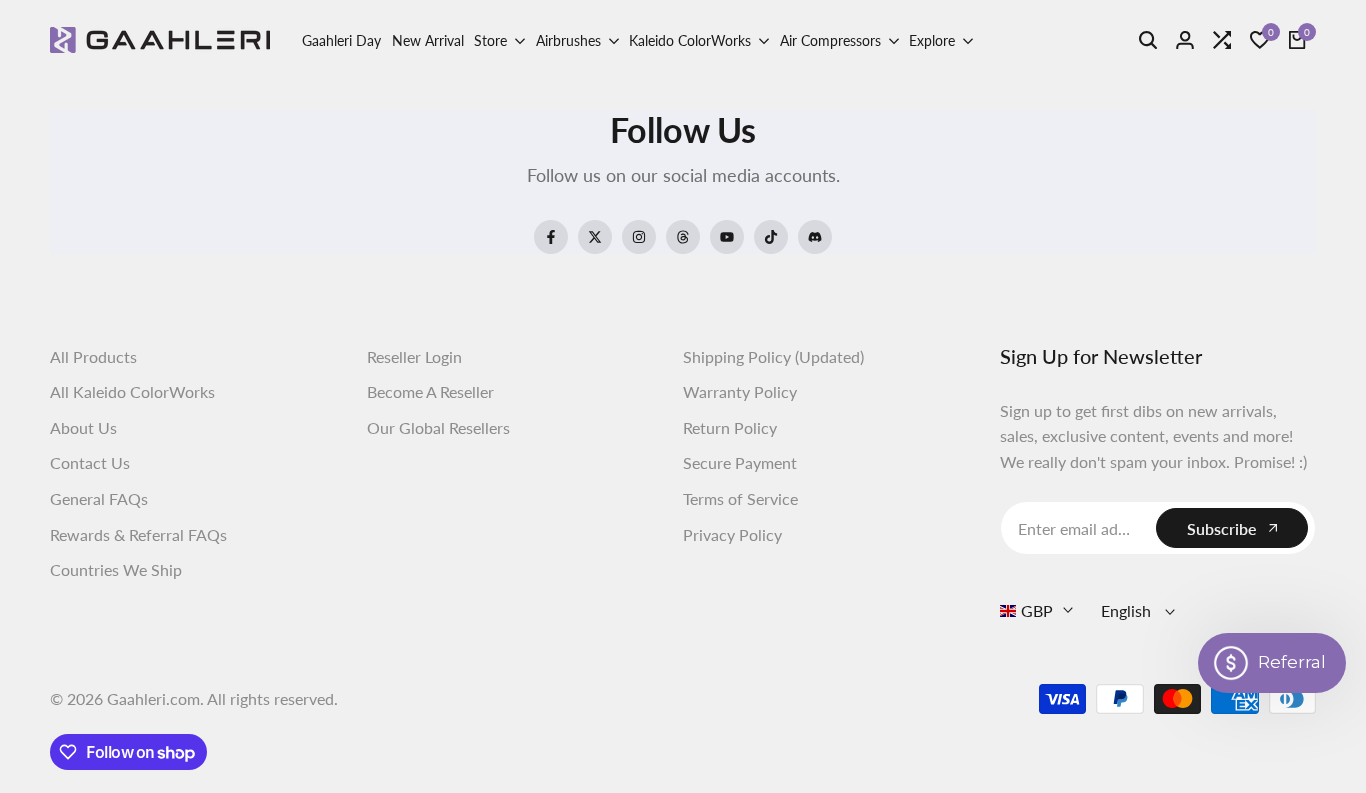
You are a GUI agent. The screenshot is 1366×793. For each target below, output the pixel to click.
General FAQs (99, 498)
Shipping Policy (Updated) (773, 356)
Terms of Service (740, 498)
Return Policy (730, 427)
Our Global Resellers (438, 427)
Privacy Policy (732, 534)
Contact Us (90, 462)
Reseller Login (414, 356)
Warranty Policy (740, 391)
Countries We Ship (116, 569)
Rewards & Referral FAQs (138, 534)
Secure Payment (740, 462)
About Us (83, 427)
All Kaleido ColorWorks (132, 391)
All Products (93, 356)
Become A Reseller (430, 391)
